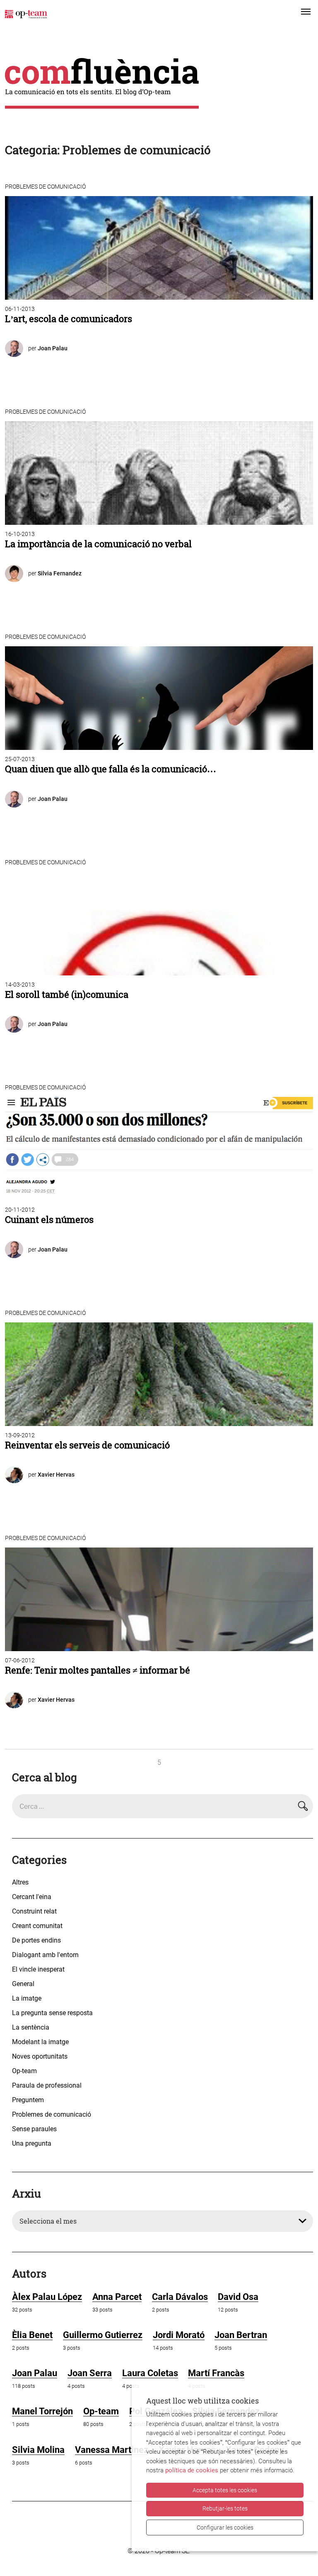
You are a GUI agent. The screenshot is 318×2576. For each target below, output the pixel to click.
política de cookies (192, 2470)
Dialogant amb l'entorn (45, 1955)
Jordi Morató (179, 2335)
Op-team (24, 2071)
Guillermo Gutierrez (103, 2335)
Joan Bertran (241, 2335)
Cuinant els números (49, 1220)
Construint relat (34, 1911)
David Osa (238, 2297)
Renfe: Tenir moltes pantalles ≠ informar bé (98, 1670)
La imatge (27, 1998)
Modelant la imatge (40, 2042)
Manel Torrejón (42, 2411)
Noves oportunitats (40, 2056)
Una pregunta (32, 2143)
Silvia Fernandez (60, 573)
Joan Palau (53, 348)
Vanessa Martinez (112, 2450)
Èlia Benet (32, 2335)
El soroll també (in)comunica (67, 995)
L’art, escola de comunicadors (69, 319)
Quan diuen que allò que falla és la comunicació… (111, 769)
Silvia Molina (38, 2450)
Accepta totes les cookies (225, 2490)
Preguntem (28, 2100)
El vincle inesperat (38, 1969)
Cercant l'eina (32, 1897)
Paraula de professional (47, 2085)
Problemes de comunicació (45, 187)
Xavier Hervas (56, 1475)
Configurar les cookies (225, 2527)
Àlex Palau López (47, 2297)
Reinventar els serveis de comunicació (87, 1445)
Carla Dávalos (180, 2297)
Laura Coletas (150, 2373)
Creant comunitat (37, 1926)
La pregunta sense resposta (52, 2013)
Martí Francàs (216, 2373)
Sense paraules (34, 2129)
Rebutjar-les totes (225, 2508)
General (23, 1984)
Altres (20, 1882)
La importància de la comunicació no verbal (98, 544)
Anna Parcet (117, 2297)
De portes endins (36, 1940)
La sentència (31, 2027)
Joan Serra (90, 2373)
